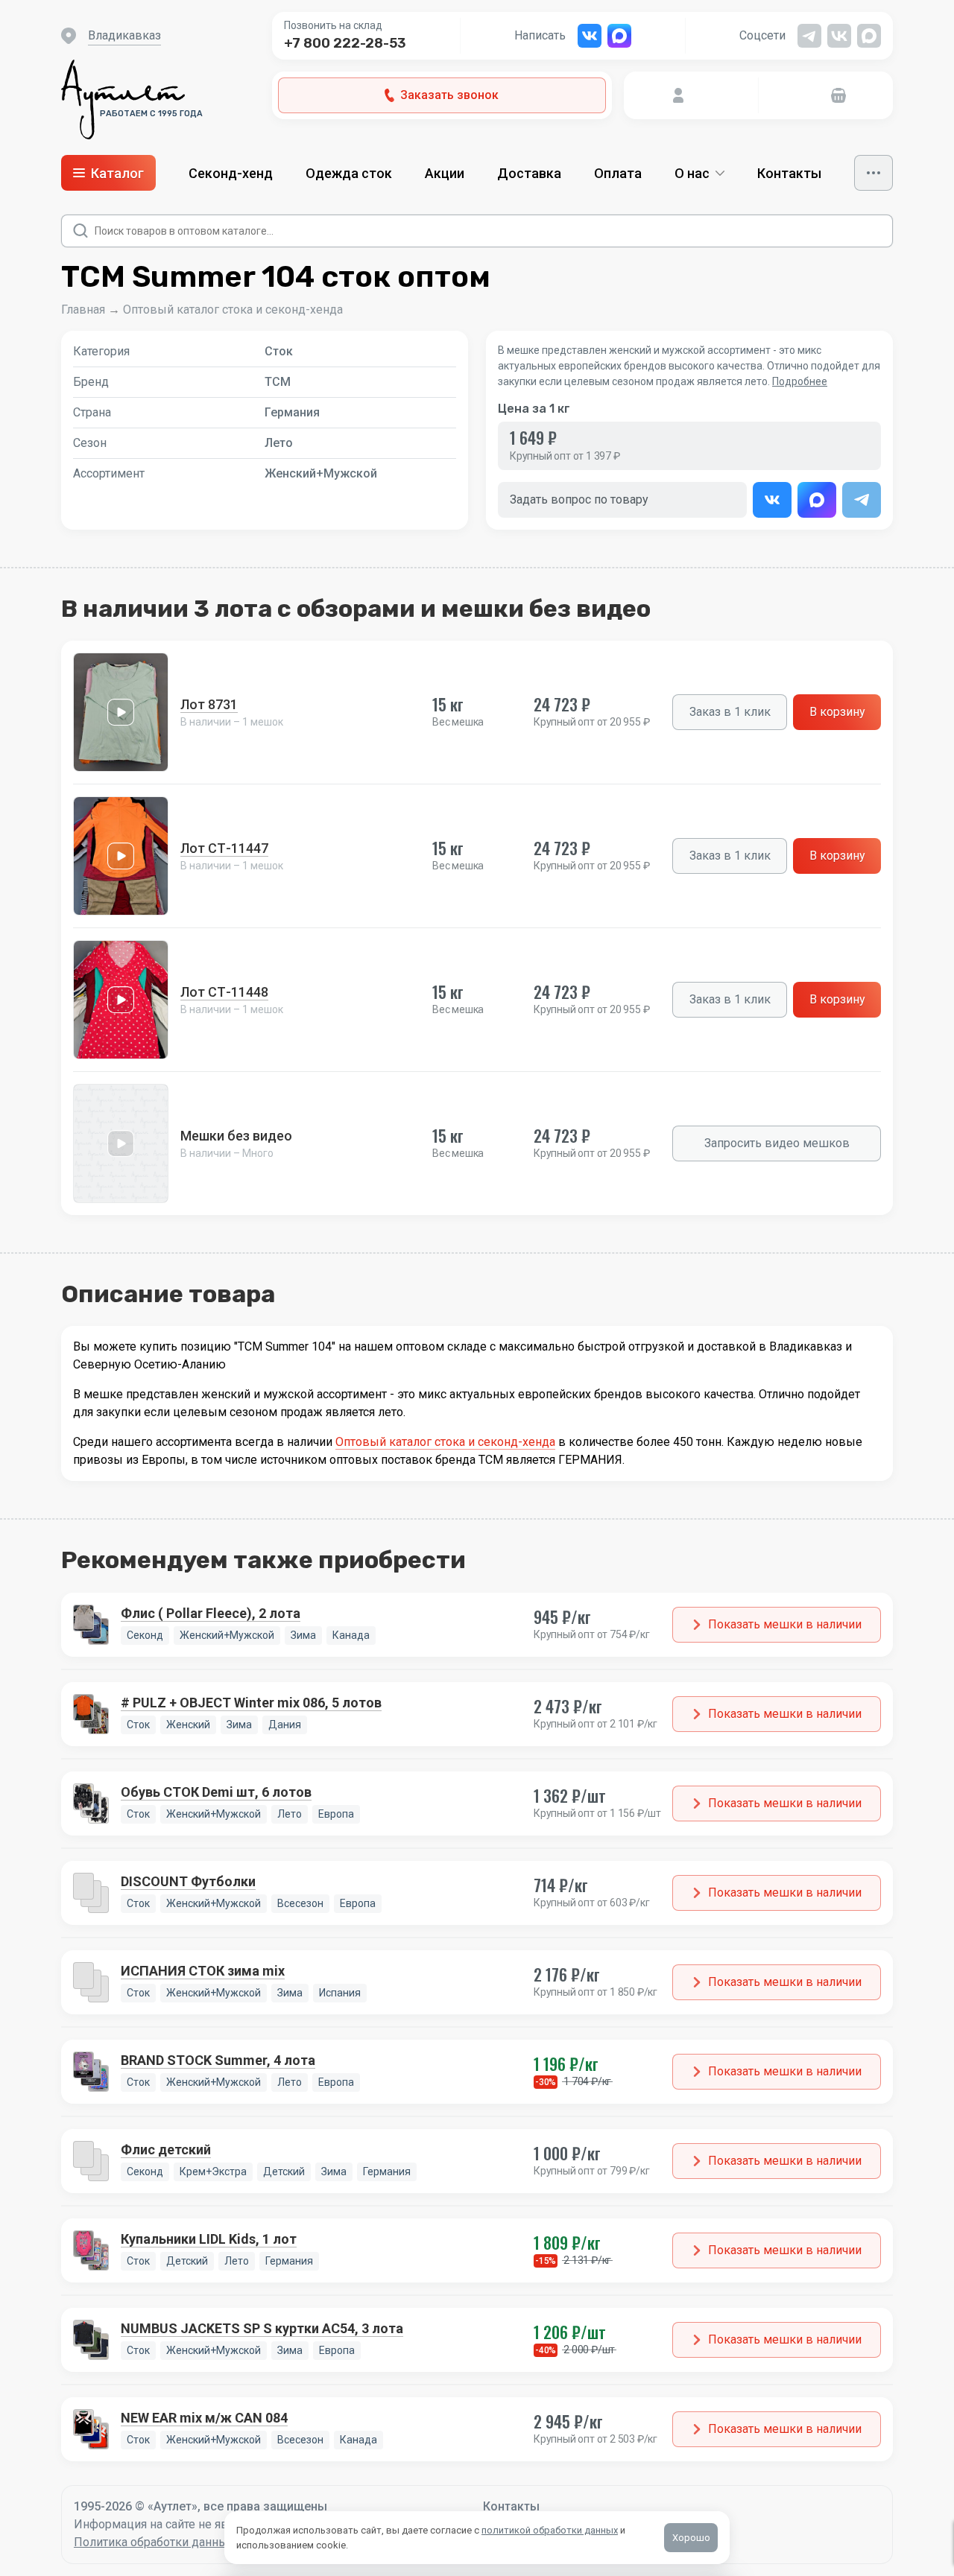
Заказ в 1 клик (730, 712)
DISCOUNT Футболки (188, 1881)
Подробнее (800, 381)
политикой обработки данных (550, 2530)
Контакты (789, 173)
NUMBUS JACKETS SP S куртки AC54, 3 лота (262, 2328)
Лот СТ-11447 (224, 848)
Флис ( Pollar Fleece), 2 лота (211, 1613)
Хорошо (691, 2538)
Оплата (618, 173)
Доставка (529, 173)
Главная (83, 310)
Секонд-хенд (231, 173)
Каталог (117, 173)
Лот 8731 (209, 704)
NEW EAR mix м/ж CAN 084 (204, 2418)
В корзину (837, 712)
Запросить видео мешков (777, 1143)
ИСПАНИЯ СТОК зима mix (203, 1971)
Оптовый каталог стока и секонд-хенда (233, 310)
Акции (445, 173)
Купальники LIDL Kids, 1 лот (209, 2239)
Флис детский (166, 2150)
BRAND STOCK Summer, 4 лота (218, 2060)
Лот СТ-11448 (224, 992)
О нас (692, 173)
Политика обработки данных (154, 2542)
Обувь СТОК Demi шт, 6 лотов (216, 1792)
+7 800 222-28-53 (345, 43)
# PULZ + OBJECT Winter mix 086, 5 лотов (251, 1703)
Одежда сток (349, 173)
